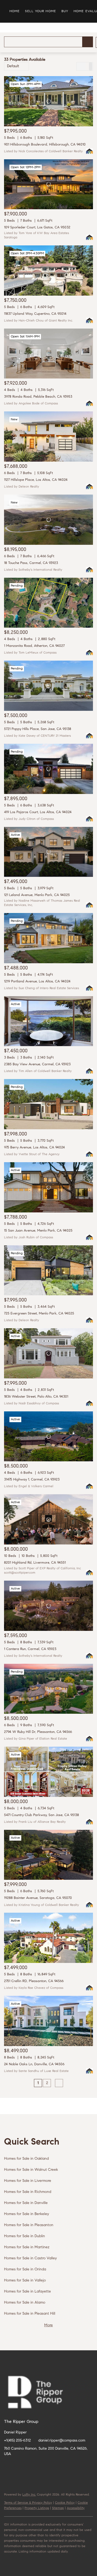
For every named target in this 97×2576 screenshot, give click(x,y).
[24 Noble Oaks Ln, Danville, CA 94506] (48, 2021)
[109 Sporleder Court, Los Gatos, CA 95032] (48, 184)
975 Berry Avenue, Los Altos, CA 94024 (34, 1147)
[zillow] (40, 2466)
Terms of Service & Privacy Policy (28, 2503)
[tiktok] (84, 2466)
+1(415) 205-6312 (17, 2441)
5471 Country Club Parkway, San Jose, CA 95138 (41, 1815)
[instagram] (62, 2466)
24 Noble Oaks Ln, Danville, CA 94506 (34, 2064)
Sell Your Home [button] (40, 11)
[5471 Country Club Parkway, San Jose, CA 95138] (48, 1772)
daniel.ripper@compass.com (62, 2441)
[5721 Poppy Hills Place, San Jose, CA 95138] (48, 686)
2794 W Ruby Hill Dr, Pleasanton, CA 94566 (38, 1732)
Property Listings (37, 2508)
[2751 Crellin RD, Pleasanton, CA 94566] (48, 1938)
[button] (88, 42)
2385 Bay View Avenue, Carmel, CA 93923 (37, 1064)
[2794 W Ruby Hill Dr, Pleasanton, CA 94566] (48, 1689)
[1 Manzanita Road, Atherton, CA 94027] (48, 603)
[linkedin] (19, 2466)
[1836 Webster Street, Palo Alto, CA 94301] (48, 1353)
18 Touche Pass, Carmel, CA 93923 (31, 563)
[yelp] (51, 2466)
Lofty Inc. (29, 2495)
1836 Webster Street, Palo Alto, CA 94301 (36, 1397)
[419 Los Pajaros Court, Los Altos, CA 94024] (48, 769)
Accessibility (76, 2508)
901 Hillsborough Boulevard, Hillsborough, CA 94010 (45, 145)
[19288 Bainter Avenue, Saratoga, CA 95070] (48, 1855)
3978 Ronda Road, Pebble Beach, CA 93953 (38, 397)
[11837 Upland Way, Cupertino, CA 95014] (48, 271)
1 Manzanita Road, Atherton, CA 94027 (34, 646)
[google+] (8, 2477)
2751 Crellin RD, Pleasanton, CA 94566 (34, 1981)
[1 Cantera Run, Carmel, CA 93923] (48, 1606)
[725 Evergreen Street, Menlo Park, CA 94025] (48, 1270)
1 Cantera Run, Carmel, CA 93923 (30, 1649)
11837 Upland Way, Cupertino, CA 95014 (35, 314)
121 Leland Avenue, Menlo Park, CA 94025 (37, 895)
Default (13, 66)
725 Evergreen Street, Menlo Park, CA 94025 (39, 1314)
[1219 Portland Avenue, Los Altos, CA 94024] (48, 938)
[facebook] (8, 2466)
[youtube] (73, 2466)
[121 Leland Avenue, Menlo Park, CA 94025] (48, 852)
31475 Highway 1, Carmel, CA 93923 (32, 1480)
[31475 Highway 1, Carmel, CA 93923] (48, 1436)
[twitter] (30, 2466)
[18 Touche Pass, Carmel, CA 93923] (48, 520)
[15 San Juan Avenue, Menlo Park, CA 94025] (48, 1187)
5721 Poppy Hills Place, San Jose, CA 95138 (38, 729)
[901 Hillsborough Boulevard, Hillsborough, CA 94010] (48, 101)
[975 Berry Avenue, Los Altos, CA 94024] (48, 1104)
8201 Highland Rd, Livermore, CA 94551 (35, 1563)
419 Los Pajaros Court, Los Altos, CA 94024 (38, 812)
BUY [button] (65, 11)
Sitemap (58, 2508)
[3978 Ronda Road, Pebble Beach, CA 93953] (48, 354)
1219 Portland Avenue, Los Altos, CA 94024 (37, 981)
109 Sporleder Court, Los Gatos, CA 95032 (37, 227)
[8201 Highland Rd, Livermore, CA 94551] (48, 1519)
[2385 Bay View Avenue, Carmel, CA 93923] (48, 1021)
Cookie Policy (65, 2503)
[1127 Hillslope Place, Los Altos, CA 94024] (48, 437)
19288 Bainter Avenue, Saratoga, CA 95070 (38, 1898)
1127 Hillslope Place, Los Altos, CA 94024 (36, 480)
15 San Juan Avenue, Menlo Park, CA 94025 (38, 1231)
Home (15, 11)
